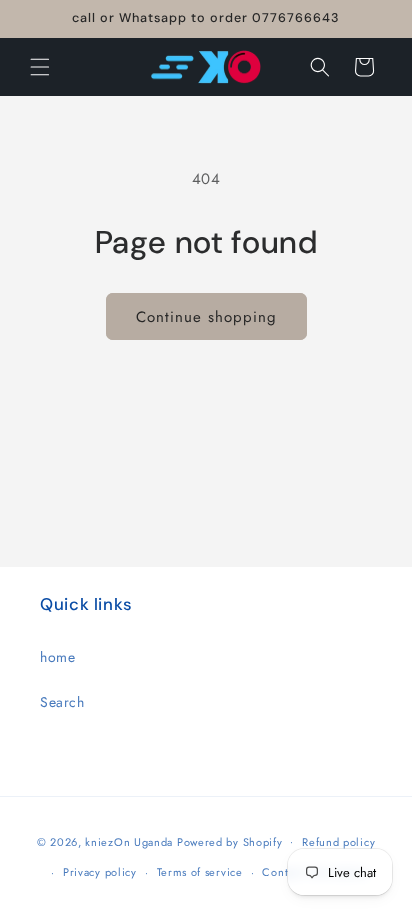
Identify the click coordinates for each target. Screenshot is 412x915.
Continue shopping (206, 317)
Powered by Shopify (230, 841)
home (57, 657)
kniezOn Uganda (129, 841)
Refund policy (338, 842)
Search (62, 702)
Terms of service (200, 872)
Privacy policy (100, 872)
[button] (40, 67)
